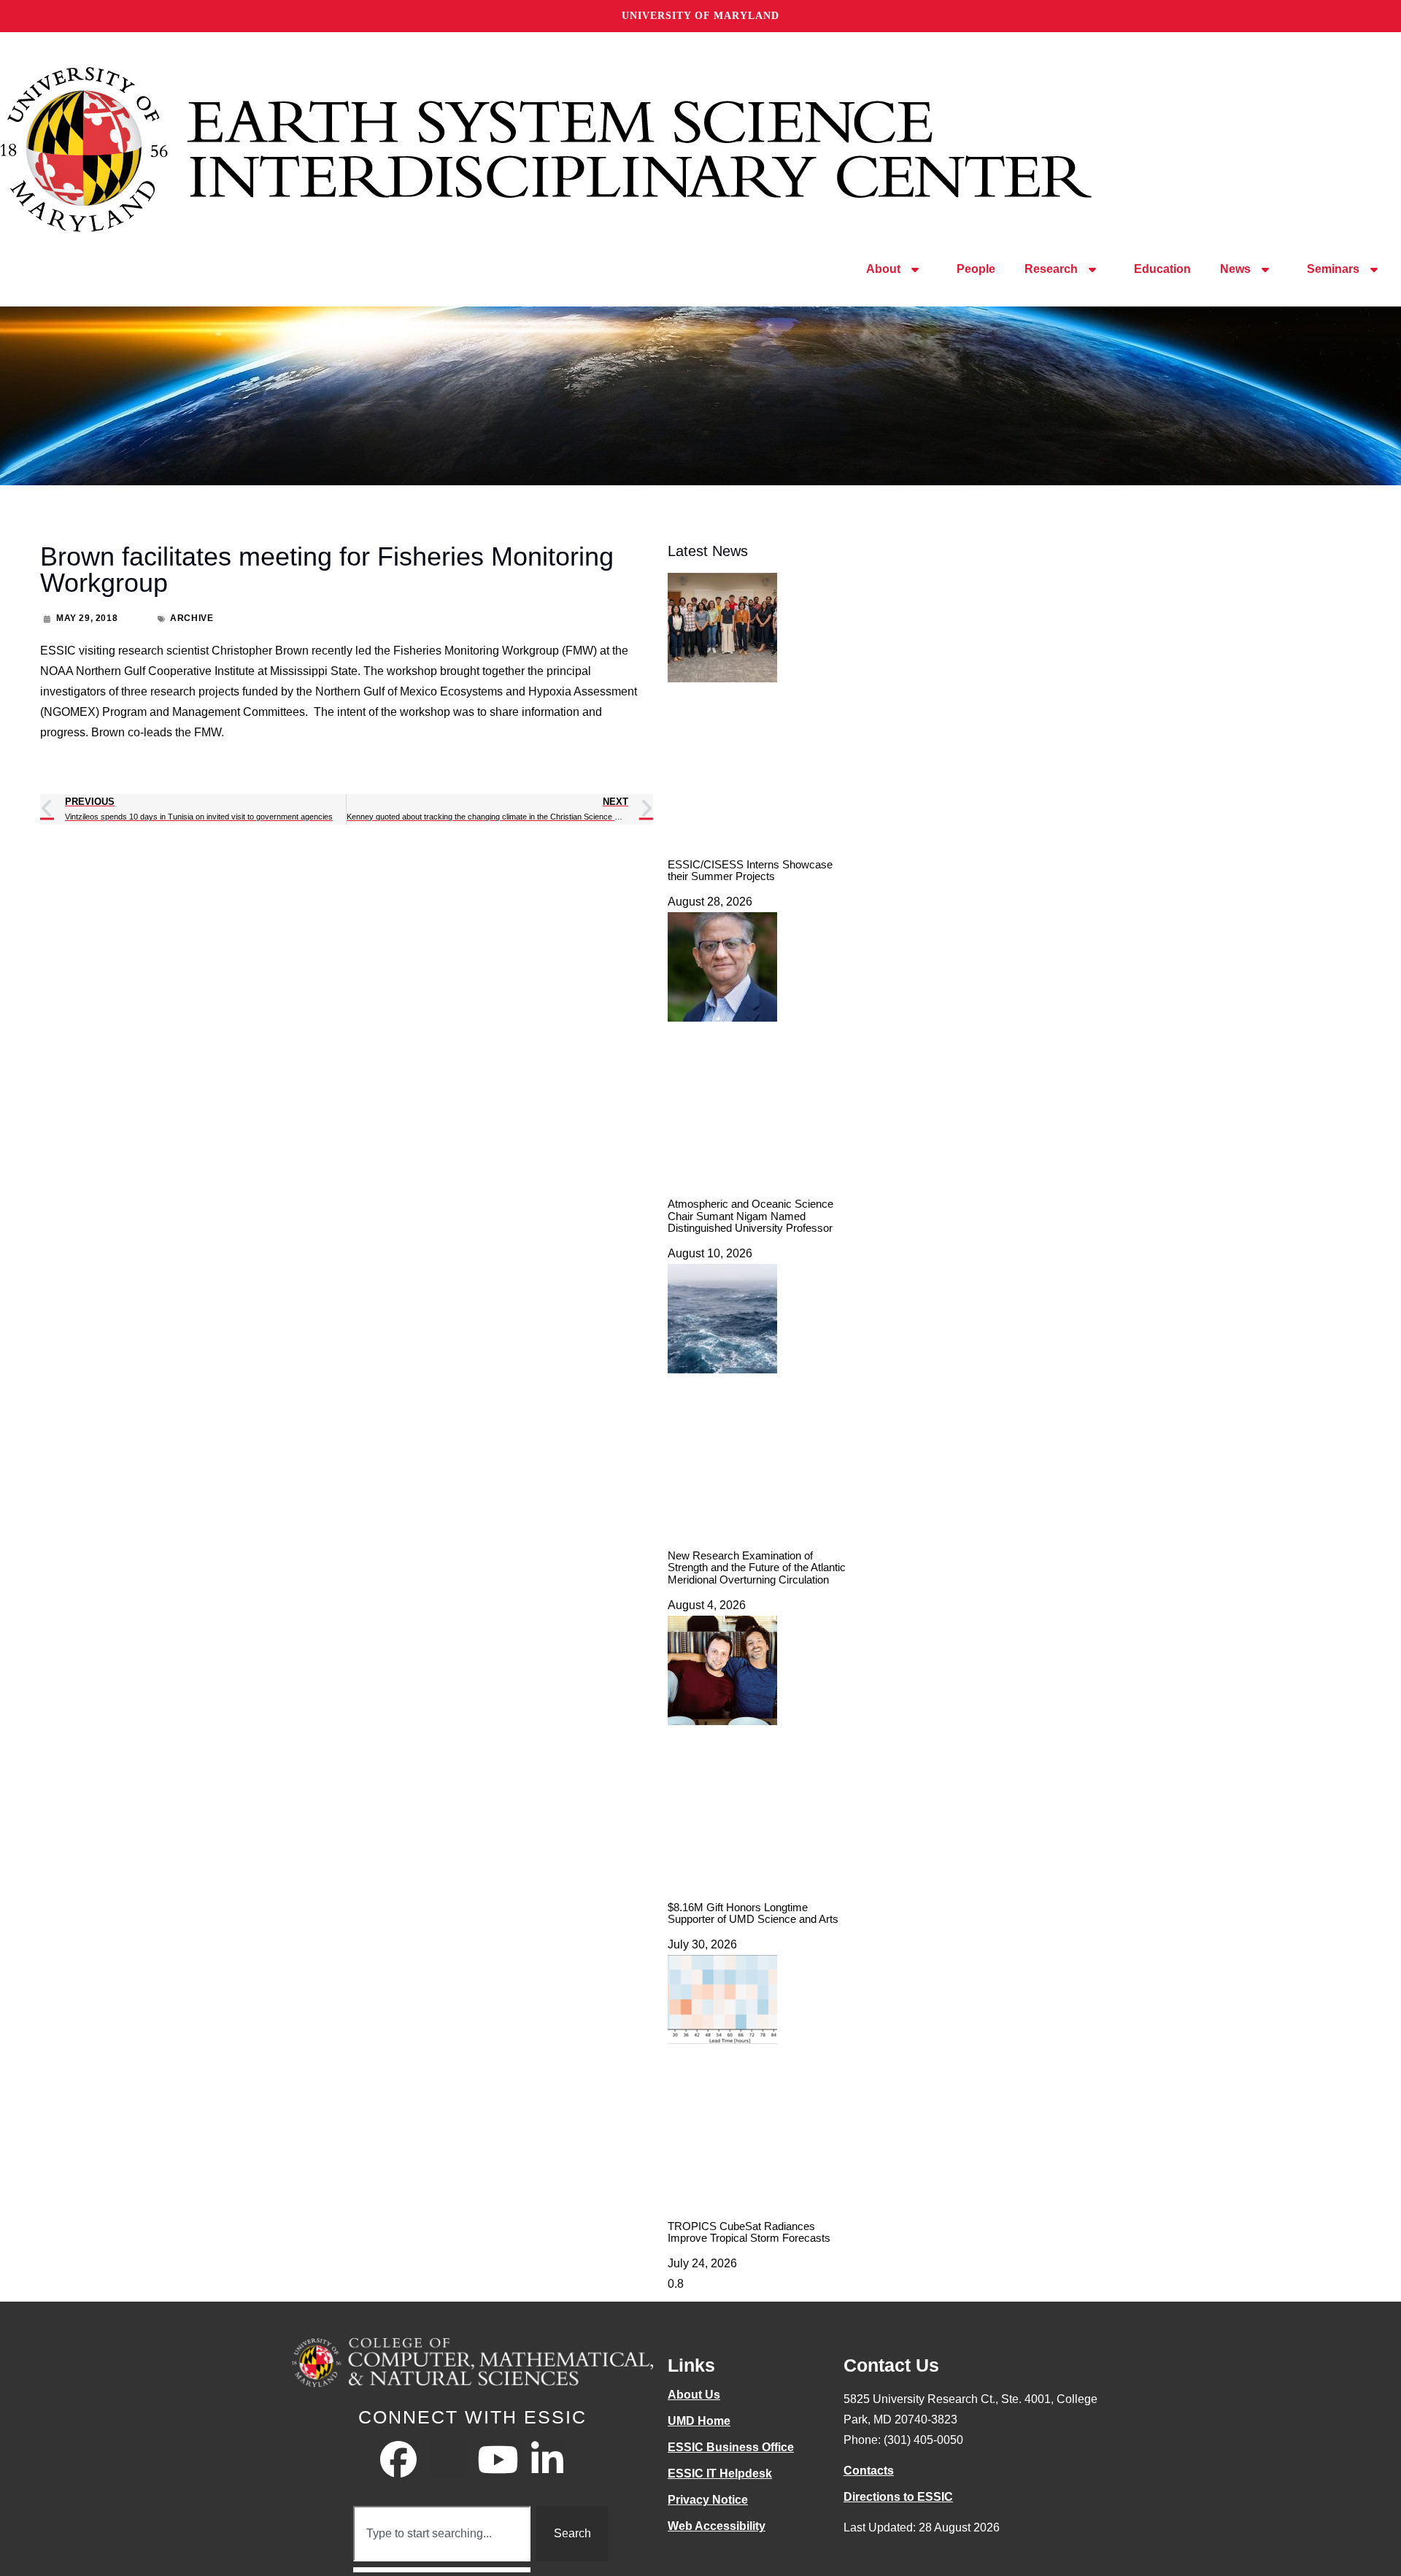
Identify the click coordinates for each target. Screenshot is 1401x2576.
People (976, 269)
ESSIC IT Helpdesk (720, 2473)
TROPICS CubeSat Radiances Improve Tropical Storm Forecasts (749, 2232)
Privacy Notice (708, 2500)
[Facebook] (398, 2459)
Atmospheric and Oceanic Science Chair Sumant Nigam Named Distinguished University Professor (750, 1216)
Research (1051, 269)
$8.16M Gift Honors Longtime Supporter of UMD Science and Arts (753, 1913)
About (883, 269)
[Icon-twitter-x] (448, 2459)
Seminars (1333, 269)
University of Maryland (700, 16)
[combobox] (442, 2534)
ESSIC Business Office (731, 2447)
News (1235, 269)
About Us (694, 2395)
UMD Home (699, 2421)
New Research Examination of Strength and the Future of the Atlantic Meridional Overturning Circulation (757, 1567)
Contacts (869, 2471)
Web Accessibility (717, 2526)
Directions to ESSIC (898, 2497)
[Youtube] (498, 2459)
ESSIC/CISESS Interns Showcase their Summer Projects (750, 871)
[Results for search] (442, 2570)
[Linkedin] (547, 2459)
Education (1162, 269)
